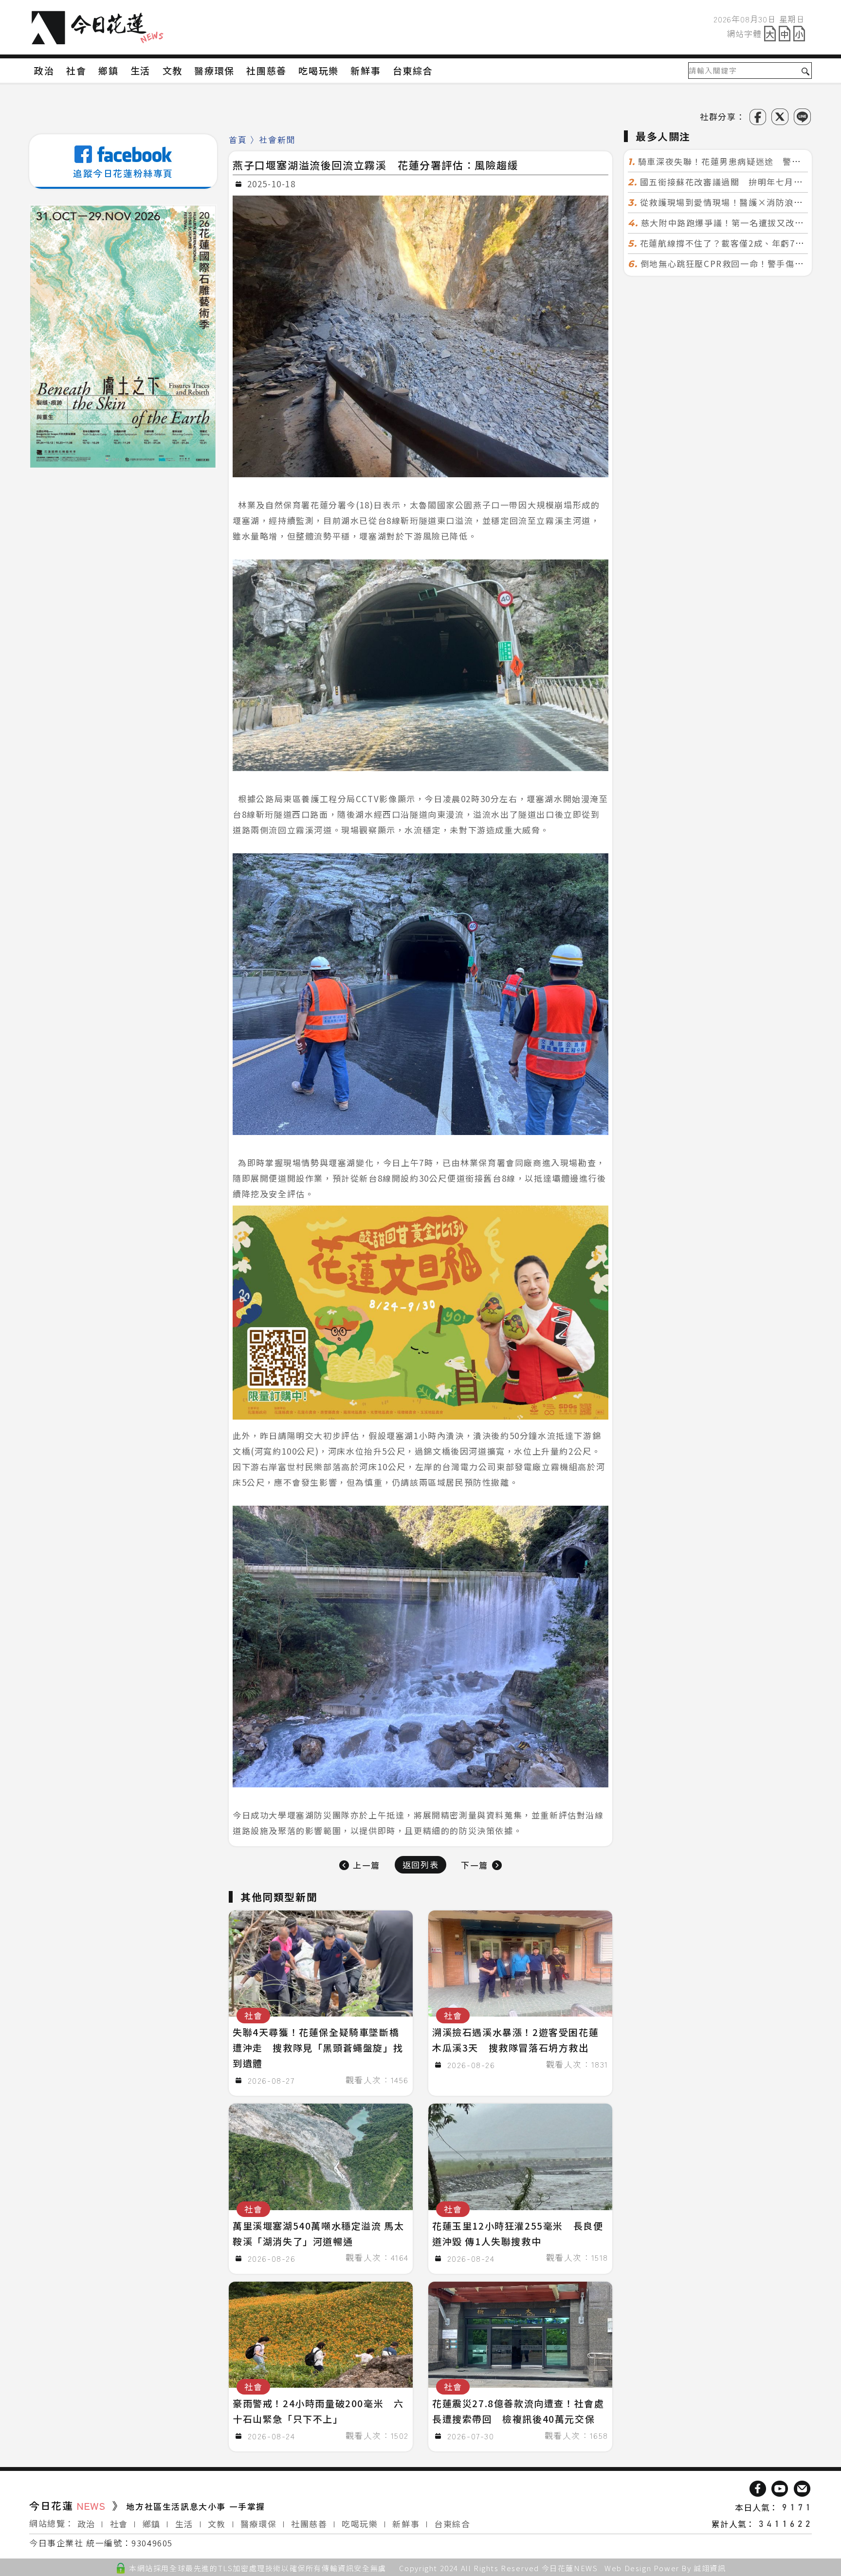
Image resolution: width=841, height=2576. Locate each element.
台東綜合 (452, 2524)
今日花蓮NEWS (570, 2568)
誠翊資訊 (710, 2568)
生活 (184, 2524)
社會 (119, 2524)
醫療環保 (258, 2524)
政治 (86, 2524)
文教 (217, 2524)
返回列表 (420, 1864)
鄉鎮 (152, 2524)
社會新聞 (277, 139)
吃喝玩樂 (360, 2524)
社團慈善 (309, 2524)
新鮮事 (406, 2524)
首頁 (238, 139)
